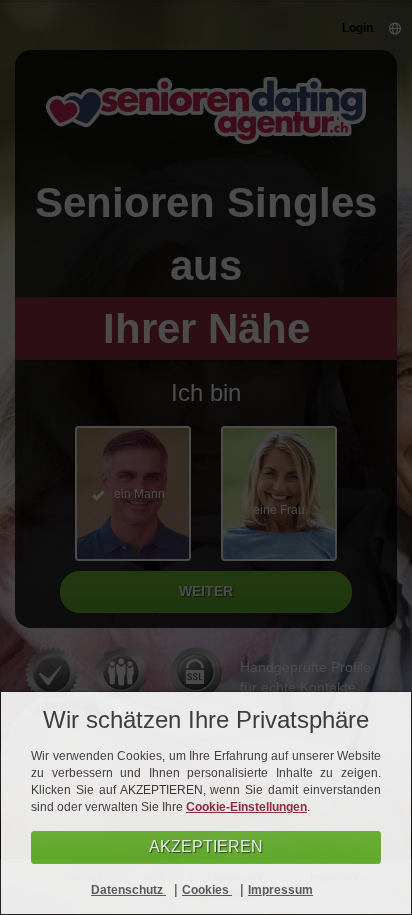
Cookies (207, 890)
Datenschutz (128, 890)
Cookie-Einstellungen (246, 807)
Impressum (280, 890)
